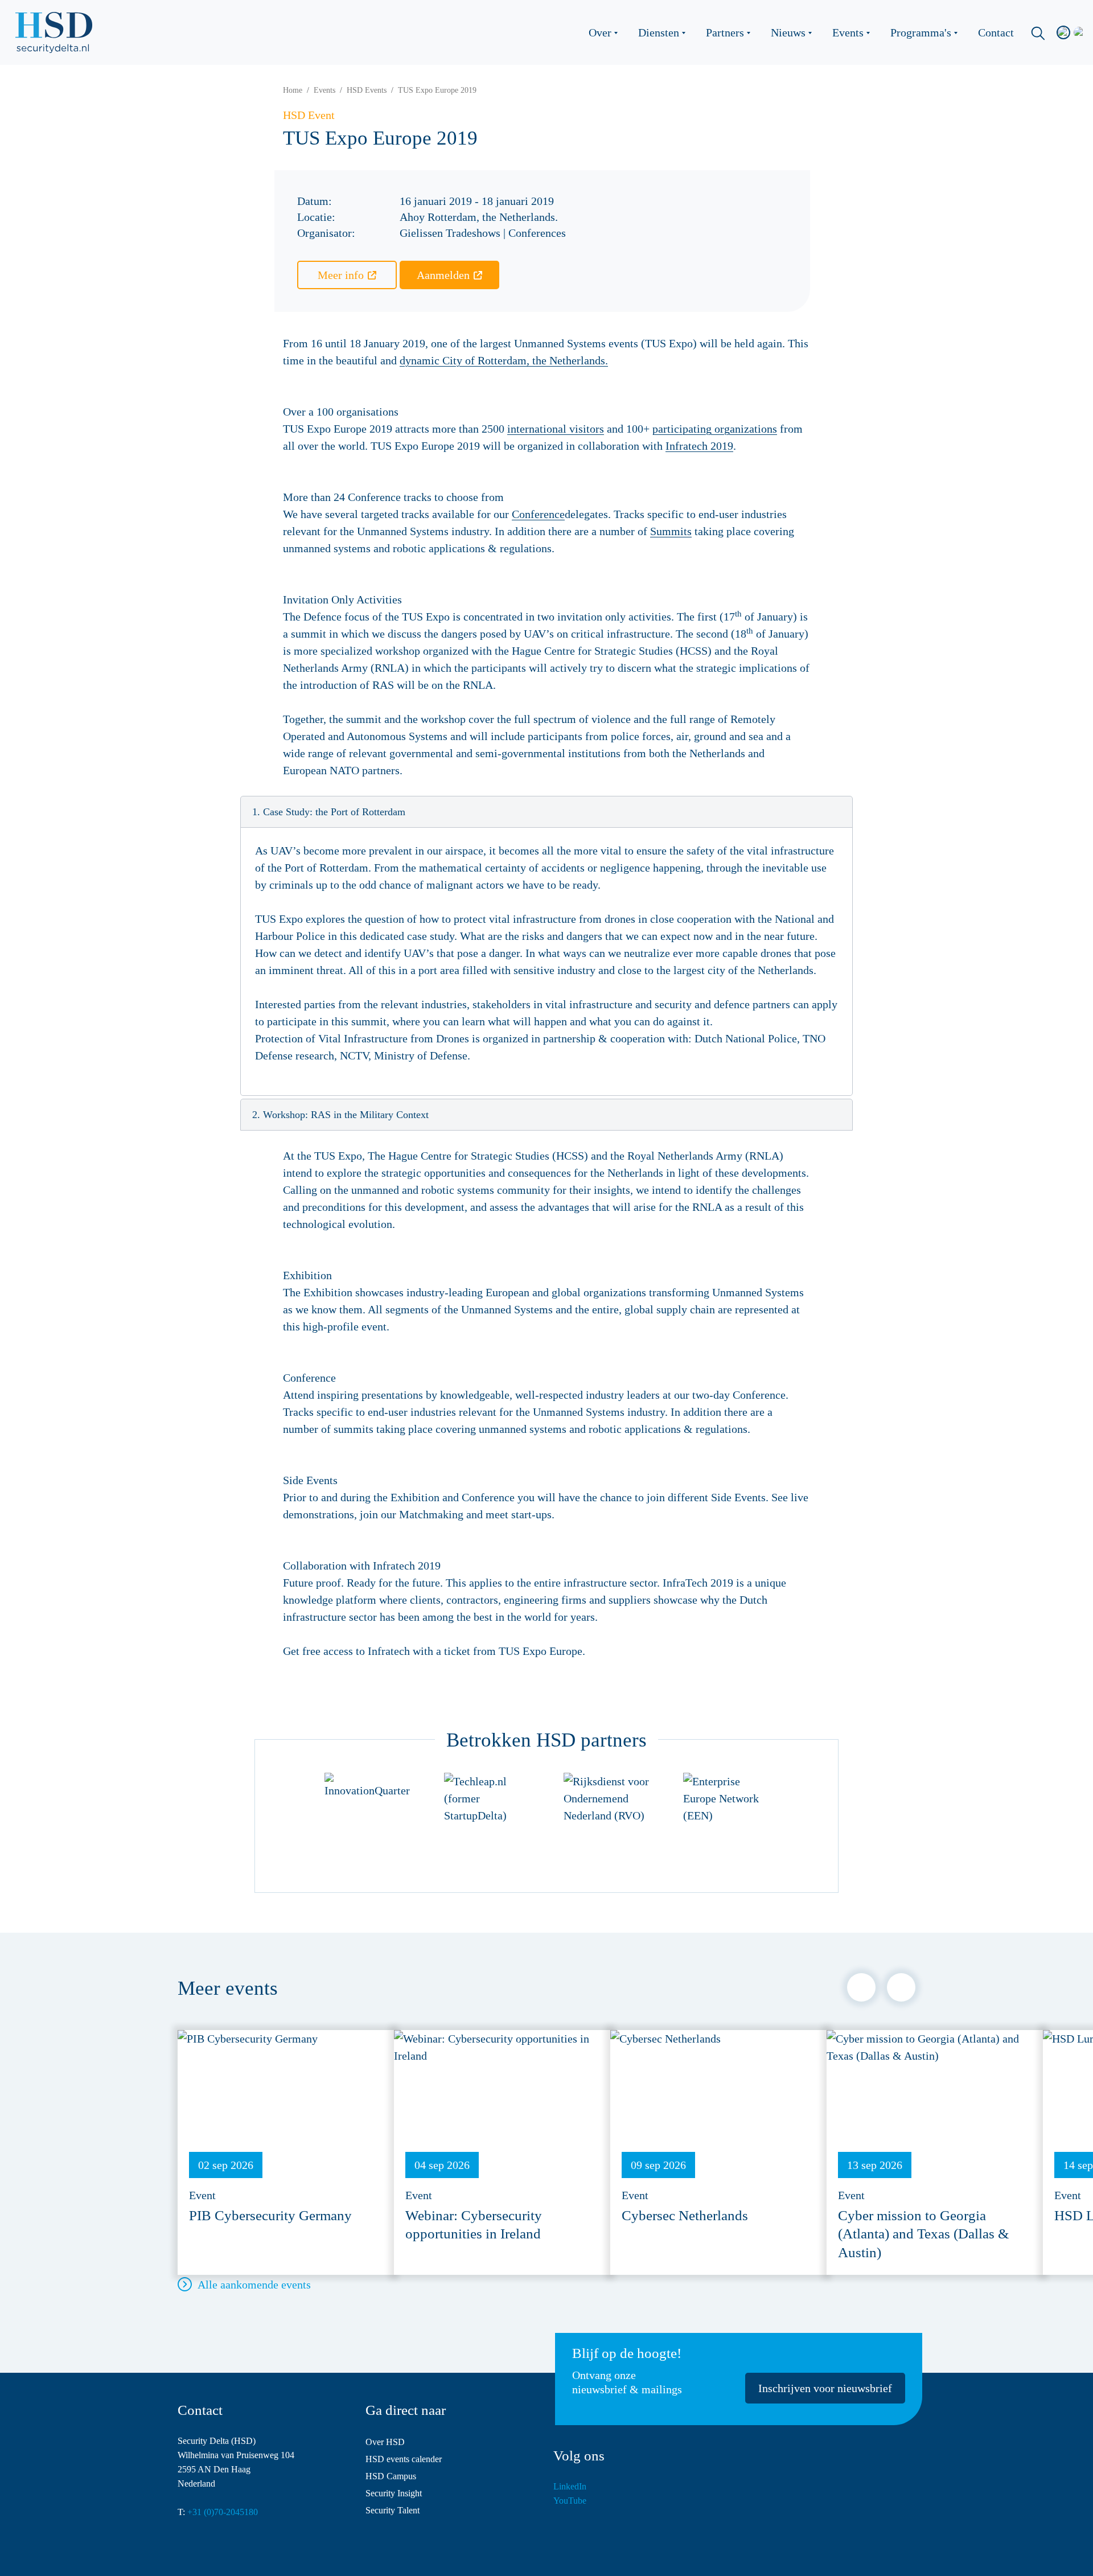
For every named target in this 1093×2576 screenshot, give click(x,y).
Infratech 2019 (699, 446)
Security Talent (393, 2510)
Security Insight (394, 2493)
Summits (671, 531)
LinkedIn (570, 2486)
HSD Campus (391, 2476)
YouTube (570, 2501)
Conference (538, 514)
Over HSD (385, 2442)
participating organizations (715, 429)
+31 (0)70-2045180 (223, 2512)
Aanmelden (443, 275)
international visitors (556, 429)
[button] (546, 812)
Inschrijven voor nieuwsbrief (825, 2388)
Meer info (341, 275)
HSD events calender (404, 2459)
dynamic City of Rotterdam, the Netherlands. (504, 360)
